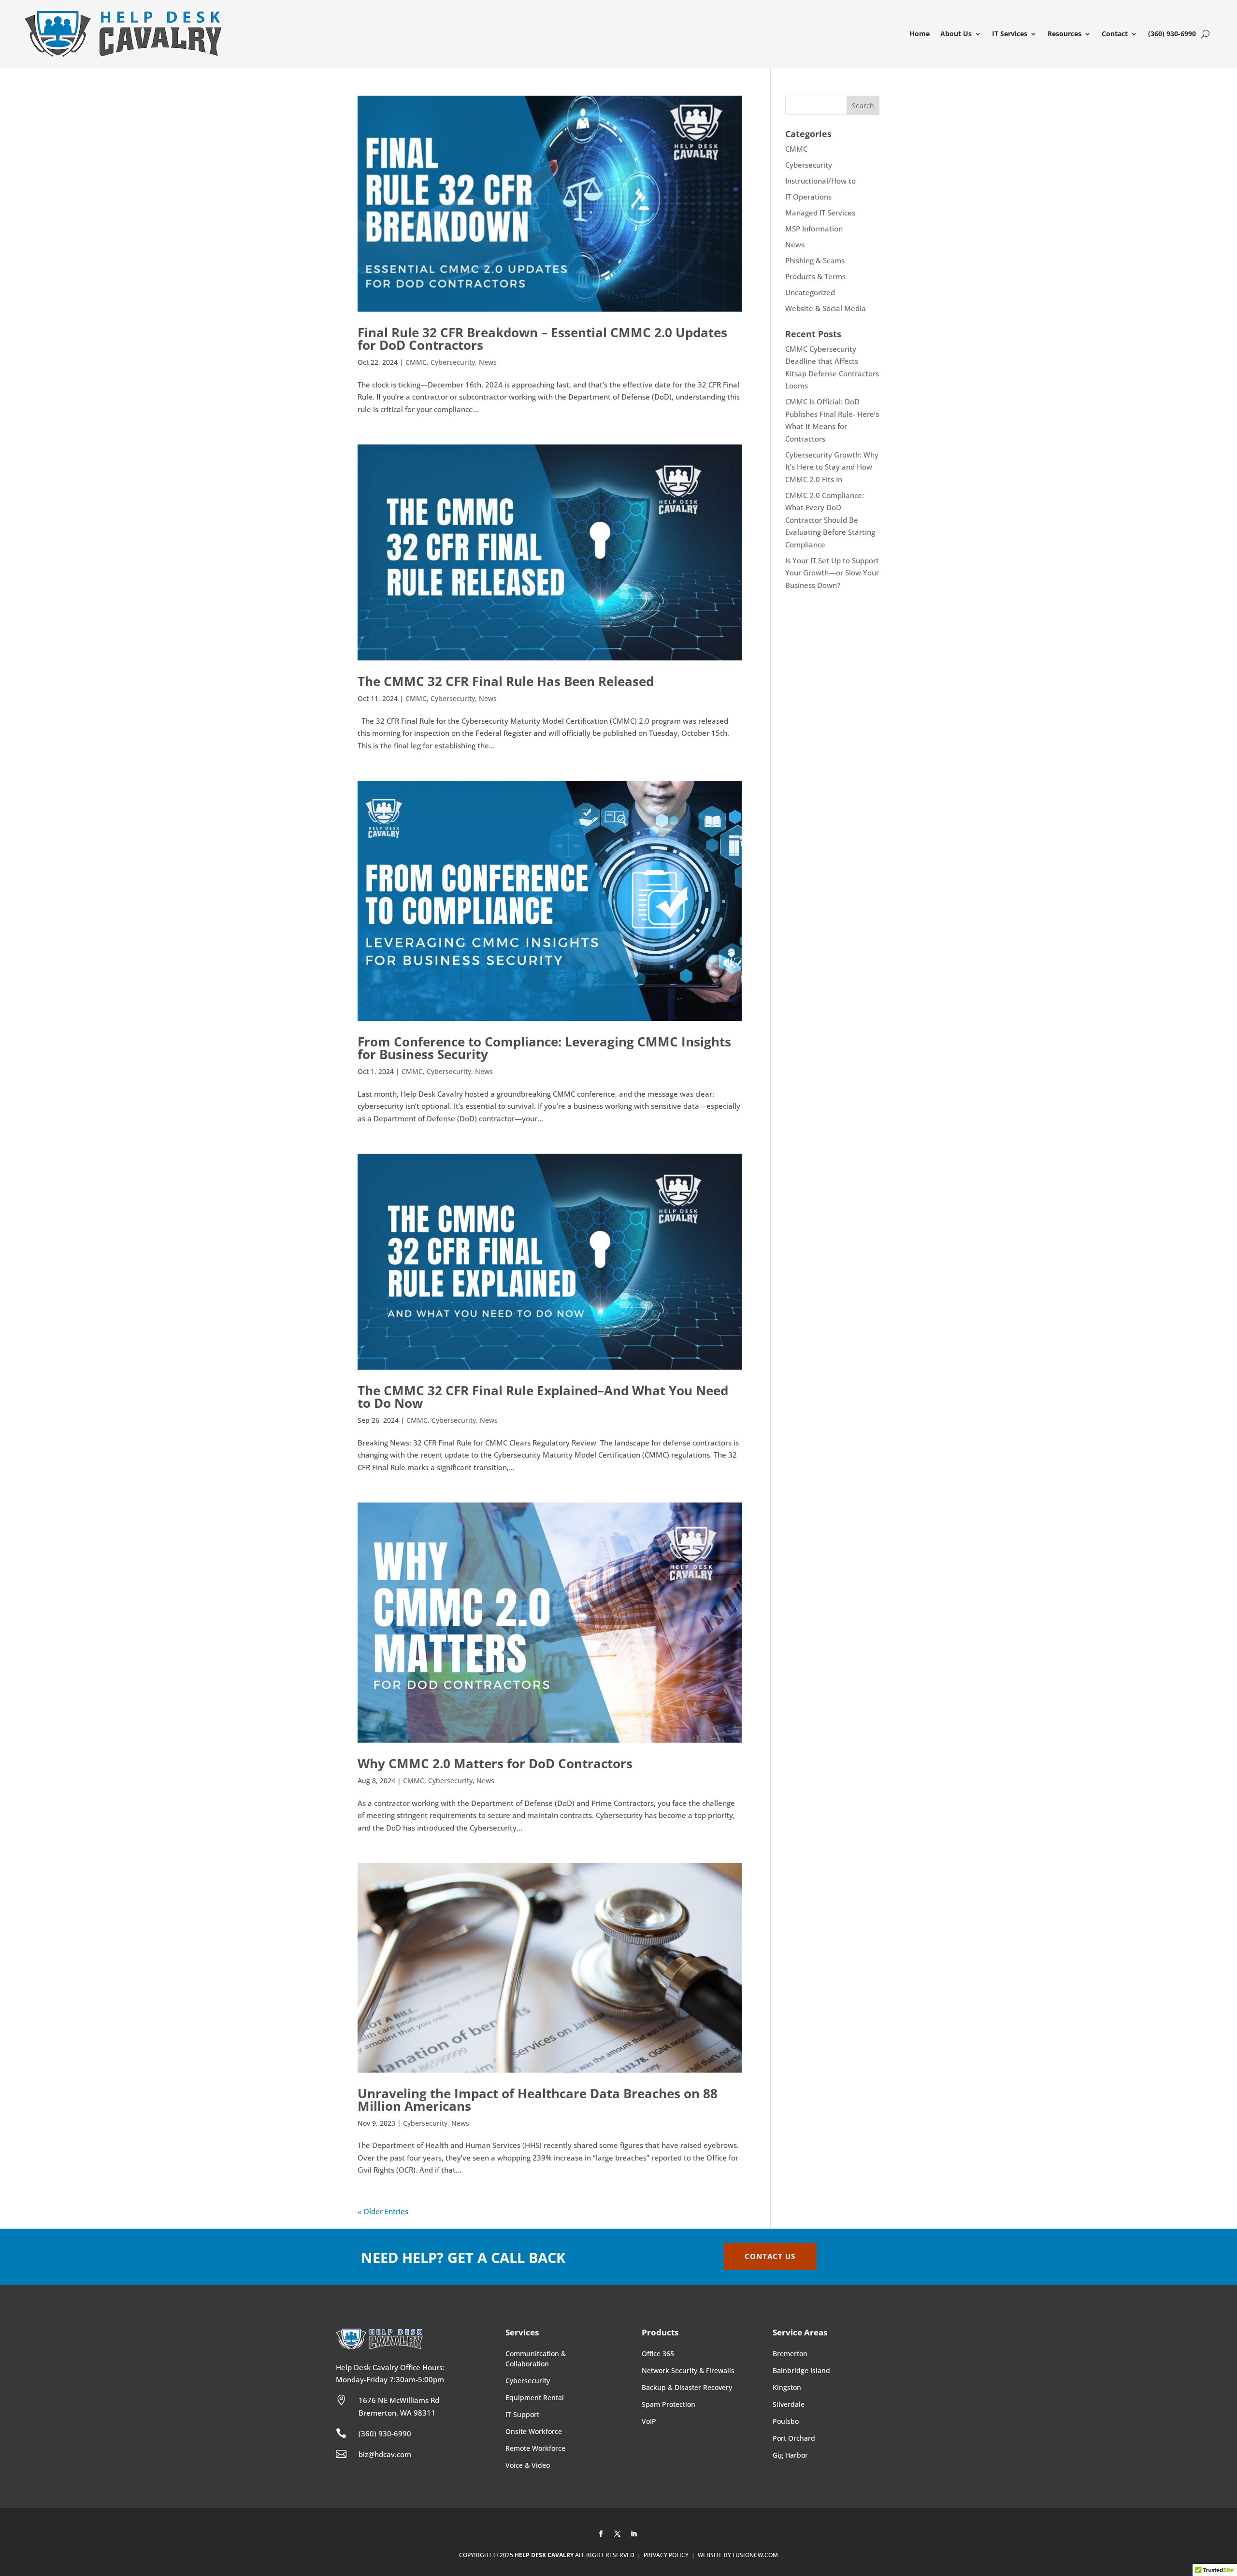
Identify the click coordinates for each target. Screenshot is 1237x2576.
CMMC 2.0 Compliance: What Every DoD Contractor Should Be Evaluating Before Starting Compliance (830, 520)
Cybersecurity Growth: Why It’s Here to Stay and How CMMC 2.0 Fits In (832, 467)
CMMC (416, 362)
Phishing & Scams (815, 260)
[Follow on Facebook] (601, 2534)
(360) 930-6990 (1172, 34)
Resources (1064, 34)
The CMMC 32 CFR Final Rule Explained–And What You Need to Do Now (543, 1397)
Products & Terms (815, 276)
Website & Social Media (826, 308)
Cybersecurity (453, 362)
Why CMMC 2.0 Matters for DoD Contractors (495, 1763)
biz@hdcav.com (385, 2454)
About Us (956, 34)
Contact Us (770, 2256)
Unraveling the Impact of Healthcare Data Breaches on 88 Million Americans (538, 2100)
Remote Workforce (535, 2448)
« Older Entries (383, 2211)
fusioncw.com (755, 2555)
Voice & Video (528, 2465)
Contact (1115, 34)
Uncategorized (810, 292)
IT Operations (808, 197)
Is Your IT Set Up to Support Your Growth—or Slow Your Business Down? (832, 573)
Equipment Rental (535, 2397)
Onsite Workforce (534, 2431)
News (488, 362)
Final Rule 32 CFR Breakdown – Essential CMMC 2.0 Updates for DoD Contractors (542, 339)
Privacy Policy (666, 2555)
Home (920, 34)
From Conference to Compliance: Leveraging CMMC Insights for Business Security (544, 1048)
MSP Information (814, 229)
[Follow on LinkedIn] (634, 2534)
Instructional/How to (820, 181)
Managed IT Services (820, 213)
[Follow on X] (618, 2534)
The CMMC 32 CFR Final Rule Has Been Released (506, 681)
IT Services (1010, 34)
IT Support (522, 2414)
